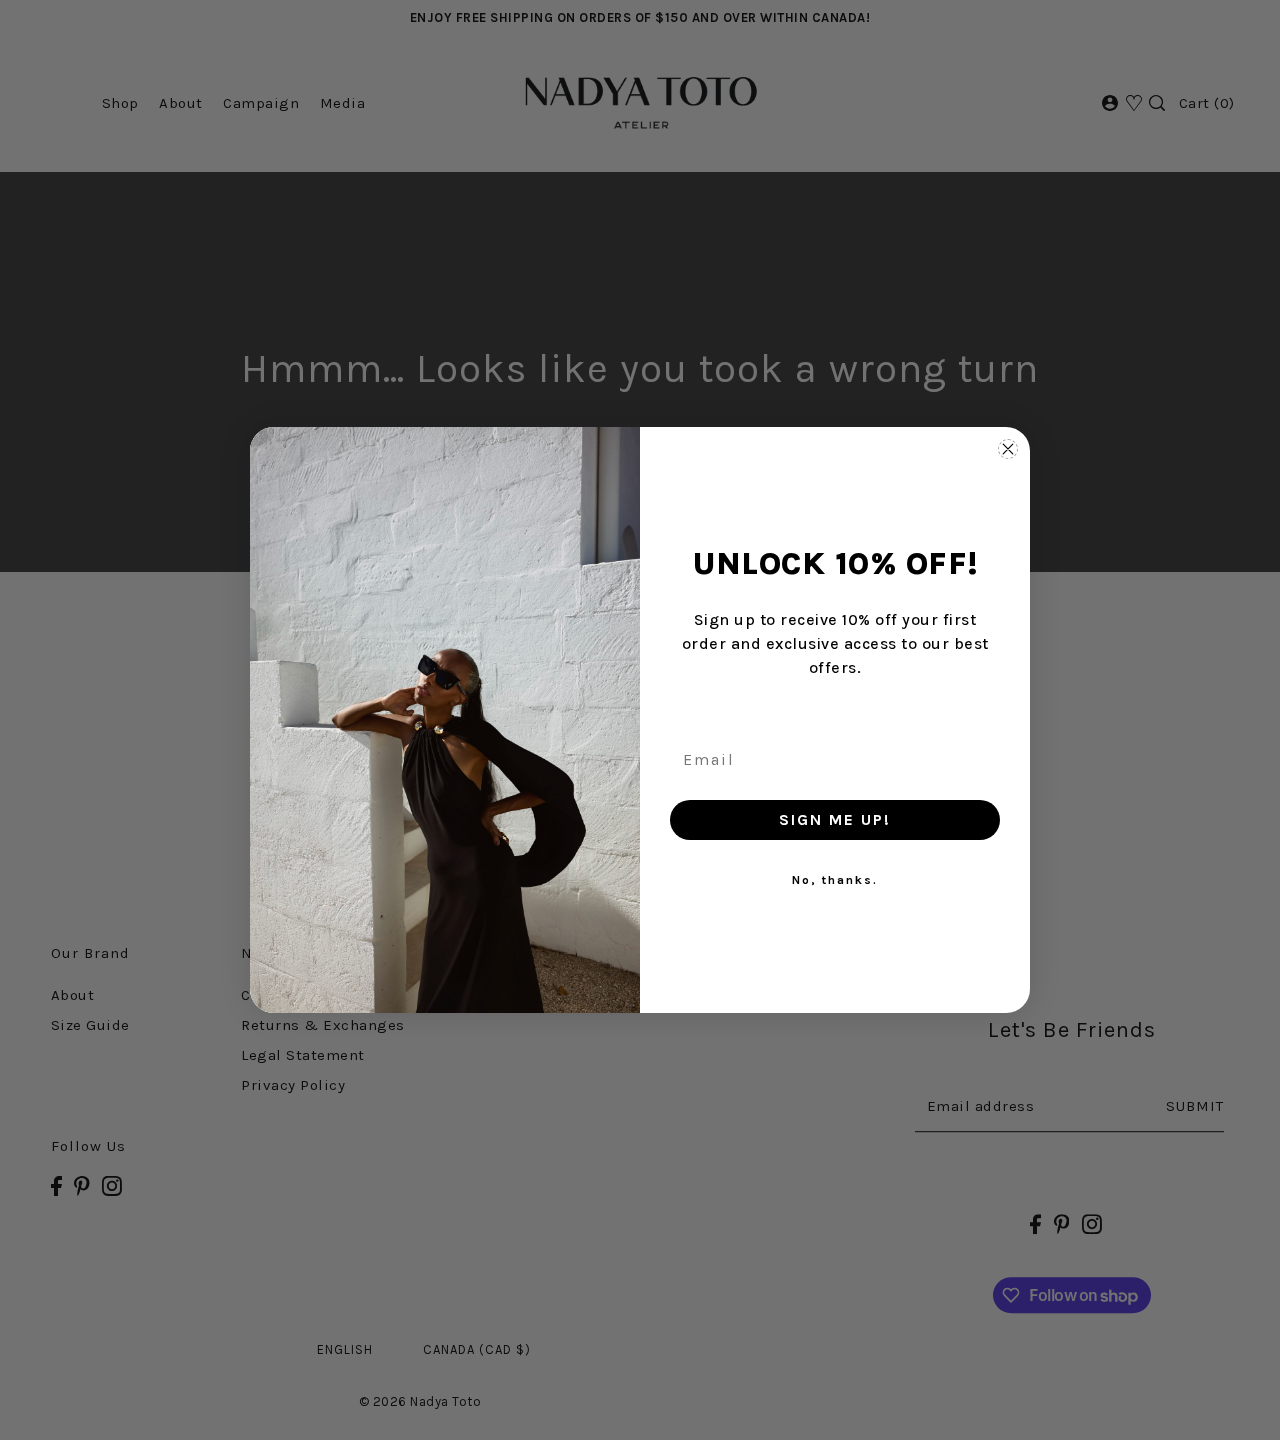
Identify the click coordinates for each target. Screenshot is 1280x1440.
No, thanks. (835, 880)
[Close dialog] (1008, 449)
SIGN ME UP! (835, 819)
